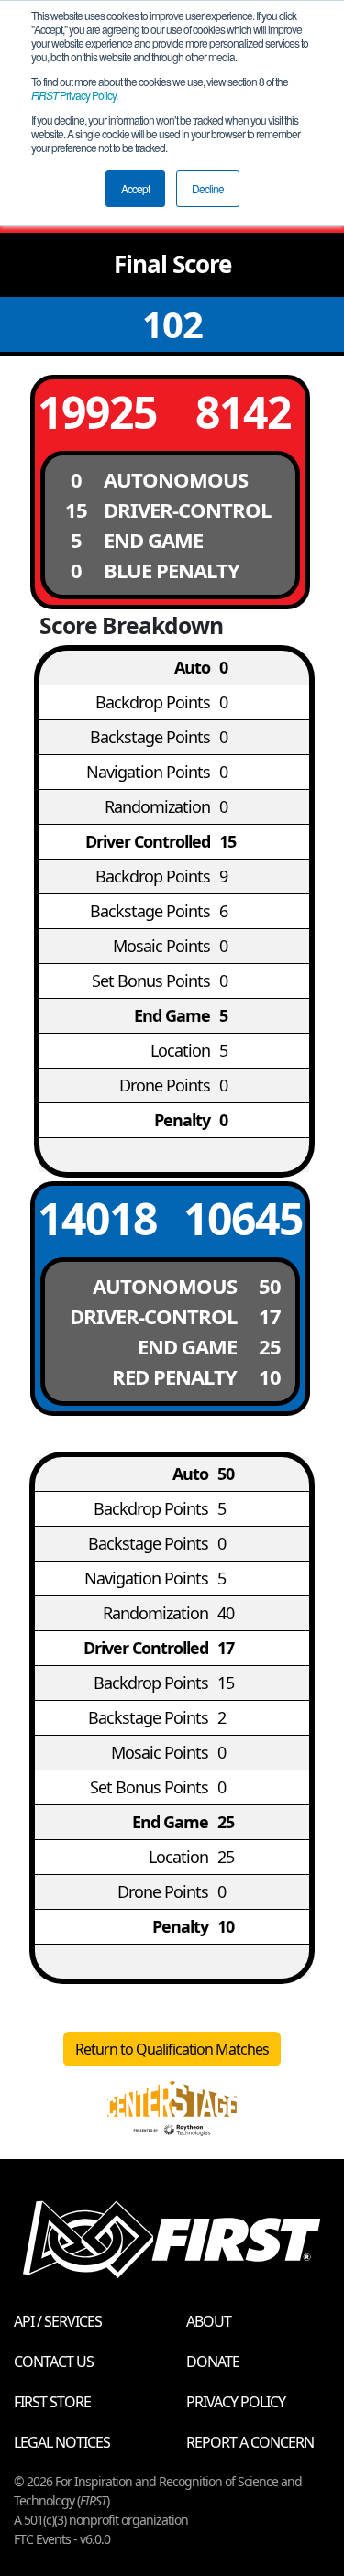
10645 (243, 1218)
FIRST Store (52, 2402)
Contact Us (54, 2362)
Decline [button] (208, 188)
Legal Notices (62, 2442)
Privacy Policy (73, 95)
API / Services (58, 2321)
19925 (97, 412)
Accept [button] (135, 188)
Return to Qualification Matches (172, 2049)
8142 (243, 412)
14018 (97, 1218)
